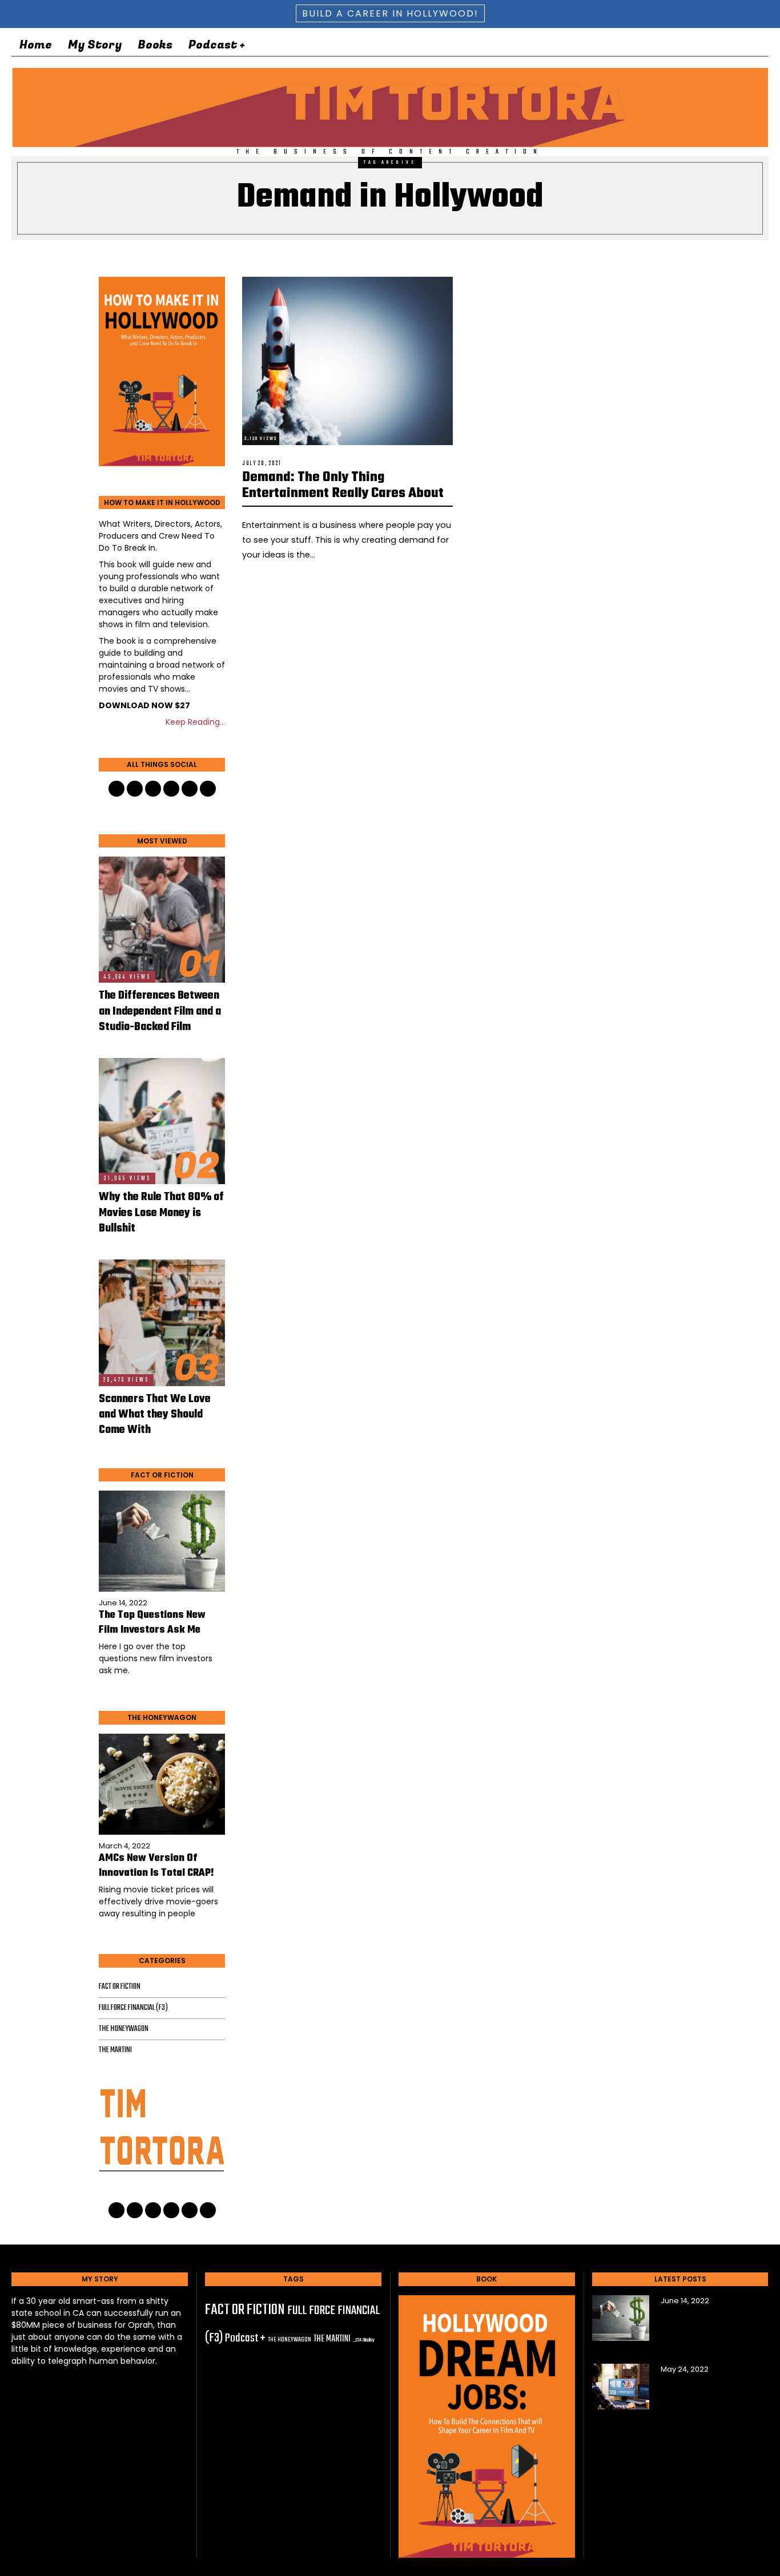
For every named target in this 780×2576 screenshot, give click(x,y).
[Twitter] (668, 45)
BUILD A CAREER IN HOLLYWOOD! (390, 13)
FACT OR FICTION (120, 1987)
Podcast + (217, 45)
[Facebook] (650, 45)
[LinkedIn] (686, 45)
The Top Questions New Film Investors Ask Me (152, 1623)
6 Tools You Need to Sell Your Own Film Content (706, 2397)
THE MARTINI (115, 2050)
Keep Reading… (195, 722)
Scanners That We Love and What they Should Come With (155, 1415)
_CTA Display (364, 2340)
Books (155, 45)
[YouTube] (705, 45)
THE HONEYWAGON (124, 2029)
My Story (95, 45)
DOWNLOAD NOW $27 (144, 705)
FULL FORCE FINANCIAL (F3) (133, 2008)
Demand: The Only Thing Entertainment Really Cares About (343, 486)
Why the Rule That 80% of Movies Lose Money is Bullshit (161, 1213)
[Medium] (741, 45)
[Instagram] (723, 45)
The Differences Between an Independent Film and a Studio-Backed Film (160, 1012)
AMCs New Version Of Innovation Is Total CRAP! (156, 1866)
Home (36, 45)
